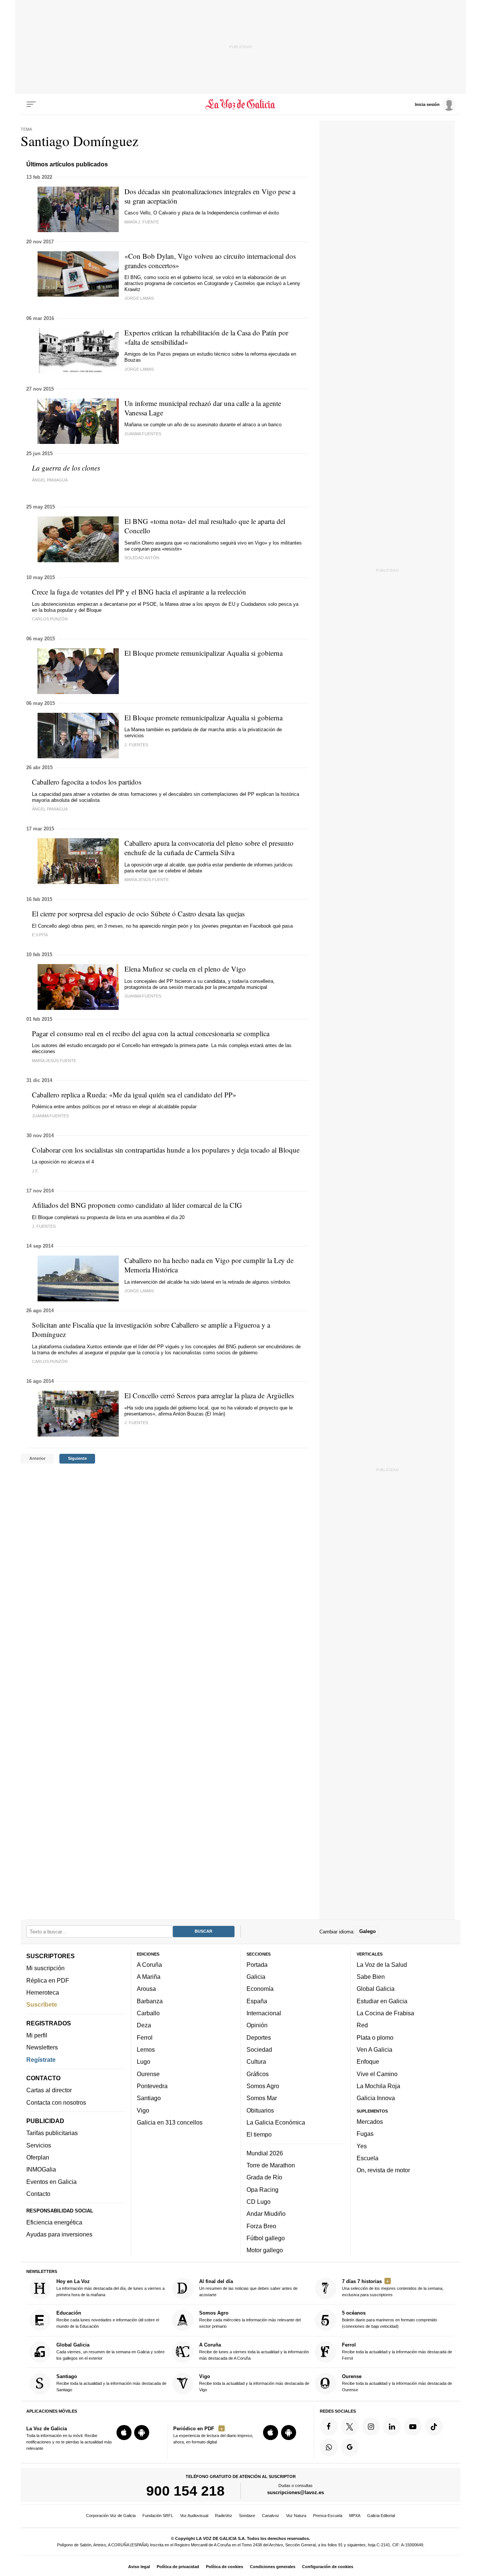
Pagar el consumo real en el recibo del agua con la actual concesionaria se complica (151, 1033)
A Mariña (149, 1977)
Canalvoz (271, 2516)
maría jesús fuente (147, 880)
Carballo (148, 2013)
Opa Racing (262, 2190)
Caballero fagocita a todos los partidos (87, 782)
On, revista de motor (383, 2170)
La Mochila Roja (378, 2086)
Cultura (256, 2061)
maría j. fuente (142, 222)
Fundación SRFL (158, 2516)
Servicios (39, 2145)
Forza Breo (261, 2226)
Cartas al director (49, 2090)
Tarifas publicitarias (52, 2133)
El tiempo (259, 2134)
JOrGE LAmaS (139, 1291)
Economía (260, 1989)
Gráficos (258, 2074)
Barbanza (150, 2001)
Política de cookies (225, 2567)
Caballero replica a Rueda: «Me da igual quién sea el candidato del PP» (134, 1095)
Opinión (257, 2025)
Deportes (259, 2037)
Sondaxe (247, 2516)
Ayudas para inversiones (59, 2234)
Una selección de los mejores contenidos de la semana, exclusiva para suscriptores (393, 2288)
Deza (144, 2025)
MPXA (355, 2516)
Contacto (38, 2194)
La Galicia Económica (276, 2122)
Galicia (256, 1977)
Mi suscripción (45, 1968)
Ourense (148, 2074)
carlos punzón (50, 619)
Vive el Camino (377, 2074)
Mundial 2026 (265, 2153)
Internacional (264, 2013)
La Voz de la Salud (382, 1965)
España (257, 2001)
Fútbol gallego (266, 2238)
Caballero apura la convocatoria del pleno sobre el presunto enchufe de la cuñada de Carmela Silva (209, 848)
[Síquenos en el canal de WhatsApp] (329, 2448)
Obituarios (260, 2110)
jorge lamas (139, 369)
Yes (362, 2146)
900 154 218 (185, 2491)
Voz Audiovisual (194, 2516)
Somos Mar (262, 2098)
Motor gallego (265, 2250)
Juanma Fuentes (50, 1116)
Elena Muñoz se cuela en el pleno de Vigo (185, 969)
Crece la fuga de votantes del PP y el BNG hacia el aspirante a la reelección (139, 592)
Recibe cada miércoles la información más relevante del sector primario (250, 2320)
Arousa (146, 1989)
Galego (368, 1931)
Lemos (146, 2049)
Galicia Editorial (381, 2516)
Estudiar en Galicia (382, 2001)
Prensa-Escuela (328, 2516)
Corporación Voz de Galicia (111, 2516)
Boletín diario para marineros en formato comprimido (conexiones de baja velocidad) (389, 2320)
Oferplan (38, 2157)
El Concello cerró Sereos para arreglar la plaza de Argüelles (209, 1395)
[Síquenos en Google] (350, 2448)
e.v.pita (40, 935)
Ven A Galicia (374, 2049)
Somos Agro (263, 2086)
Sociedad (259, 2049)
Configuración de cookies (328, 2567)
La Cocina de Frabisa (385, 2013)
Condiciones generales (273, 2567)
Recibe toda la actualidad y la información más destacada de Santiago (111, 2383)
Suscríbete (42, 2004)
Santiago (149, 2098)
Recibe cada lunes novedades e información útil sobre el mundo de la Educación (108, 2320)
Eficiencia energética (54, 2222)
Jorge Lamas (139, 298)
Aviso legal (139, 2567)
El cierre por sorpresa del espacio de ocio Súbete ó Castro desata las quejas (138, 914)
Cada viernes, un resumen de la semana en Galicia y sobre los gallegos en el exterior (110, 2351)
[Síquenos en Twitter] (350, 2427)
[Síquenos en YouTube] (413, 2427)
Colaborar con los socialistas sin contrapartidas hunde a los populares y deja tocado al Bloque (166, 1150)
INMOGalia (41, 2169)
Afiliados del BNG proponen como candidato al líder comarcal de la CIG (137, 1205)
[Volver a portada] (241, 104)
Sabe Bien (371, 1977)
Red (362, 2025)
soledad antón (142, 558)
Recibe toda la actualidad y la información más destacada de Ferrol (397, 2351)
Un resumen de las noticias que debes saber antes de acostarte (248, 2288)
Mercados (370, 2122)
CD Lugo (259, 2202)
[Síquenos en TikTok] (434, 2427)
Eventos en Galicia (51, 2182)
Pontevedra (152, 2086)
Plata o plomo (375, 2037)
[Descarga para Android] (142, 2433)
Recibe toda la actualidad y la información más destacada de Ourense (397, 2383)
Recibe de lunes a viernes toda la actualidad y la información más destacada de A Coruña (254, 2351)
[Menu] (31, 104)
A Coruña (149, 1965)
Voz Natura (296, 2516)
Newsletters (42, 2047)
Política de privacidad (178, 2567)
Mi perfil (37, 2035)
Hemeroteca (43, 1992)
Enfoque (368, 2061)
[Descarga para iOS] (124, 2433)
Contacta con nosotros (56, 2102)
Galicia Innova (376, 2098)
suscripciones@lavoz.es (296, 2492)
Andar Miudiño (266, 2214)
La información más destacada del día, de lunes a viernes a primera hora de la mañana (110, 2288)
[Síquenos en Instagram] (371, 2427)
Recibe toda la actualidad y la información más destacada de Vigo (254, 2383)
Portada (257, 1965)
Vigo (143, 2110)
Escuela (368, 2158)
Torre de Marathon (271, 2165)
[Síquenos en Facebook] (329, 2427)
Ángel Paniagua (50, 480)
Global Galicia (376, 1989)
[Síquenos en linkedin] (392, 2427)
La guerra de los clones (66, 468)
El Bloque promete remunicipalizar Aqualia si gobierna (203, 653)
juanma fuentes (143, 434)
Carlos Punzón (50, 1361)
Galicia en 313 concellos (170, 2122)
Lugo (144, 2061)
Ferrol (145, 2037)
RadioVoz (224, 2516)
